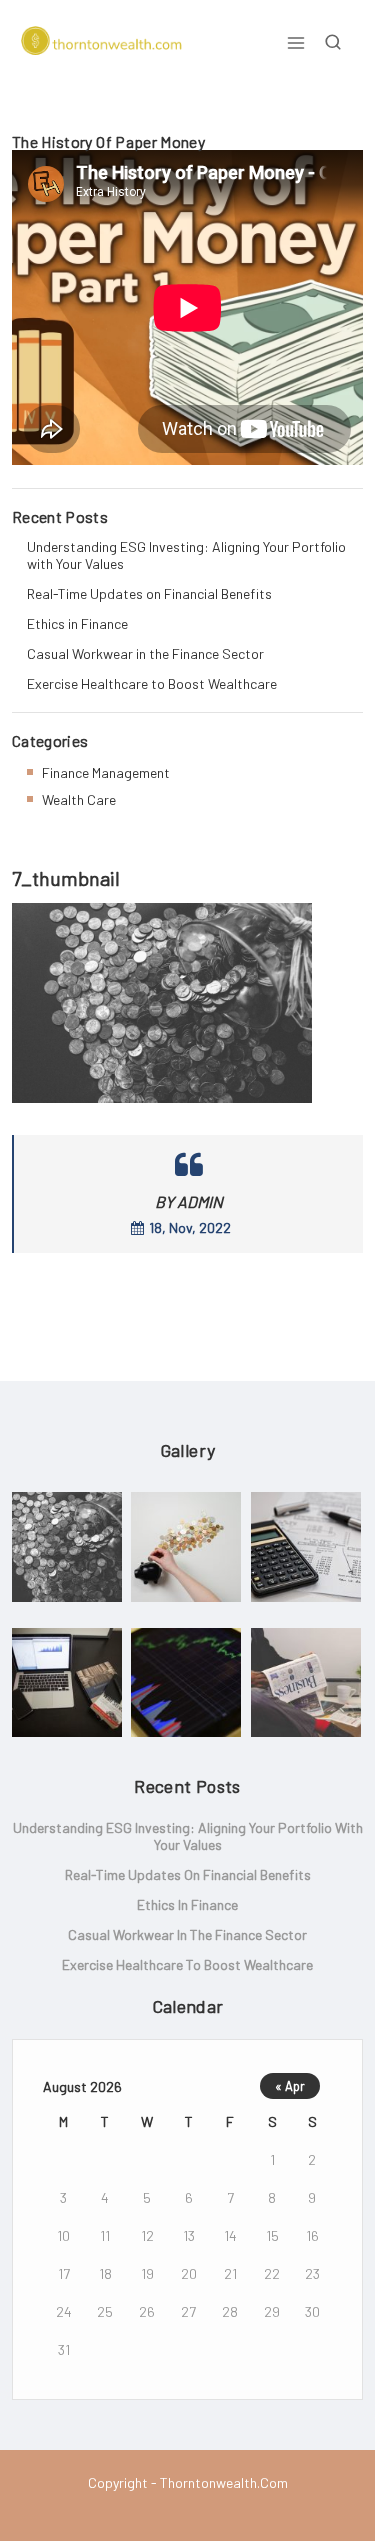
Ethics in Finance (77, 623)
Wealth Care (79, 799)
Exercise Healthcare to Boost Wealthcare (152, 683)
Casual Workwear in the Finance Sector (145, 653)
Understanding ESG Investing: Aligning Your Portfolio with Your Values (186, 555)
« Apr (290, 2086)
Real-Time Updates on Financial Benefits (149, 593)
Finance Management (106, 772)
